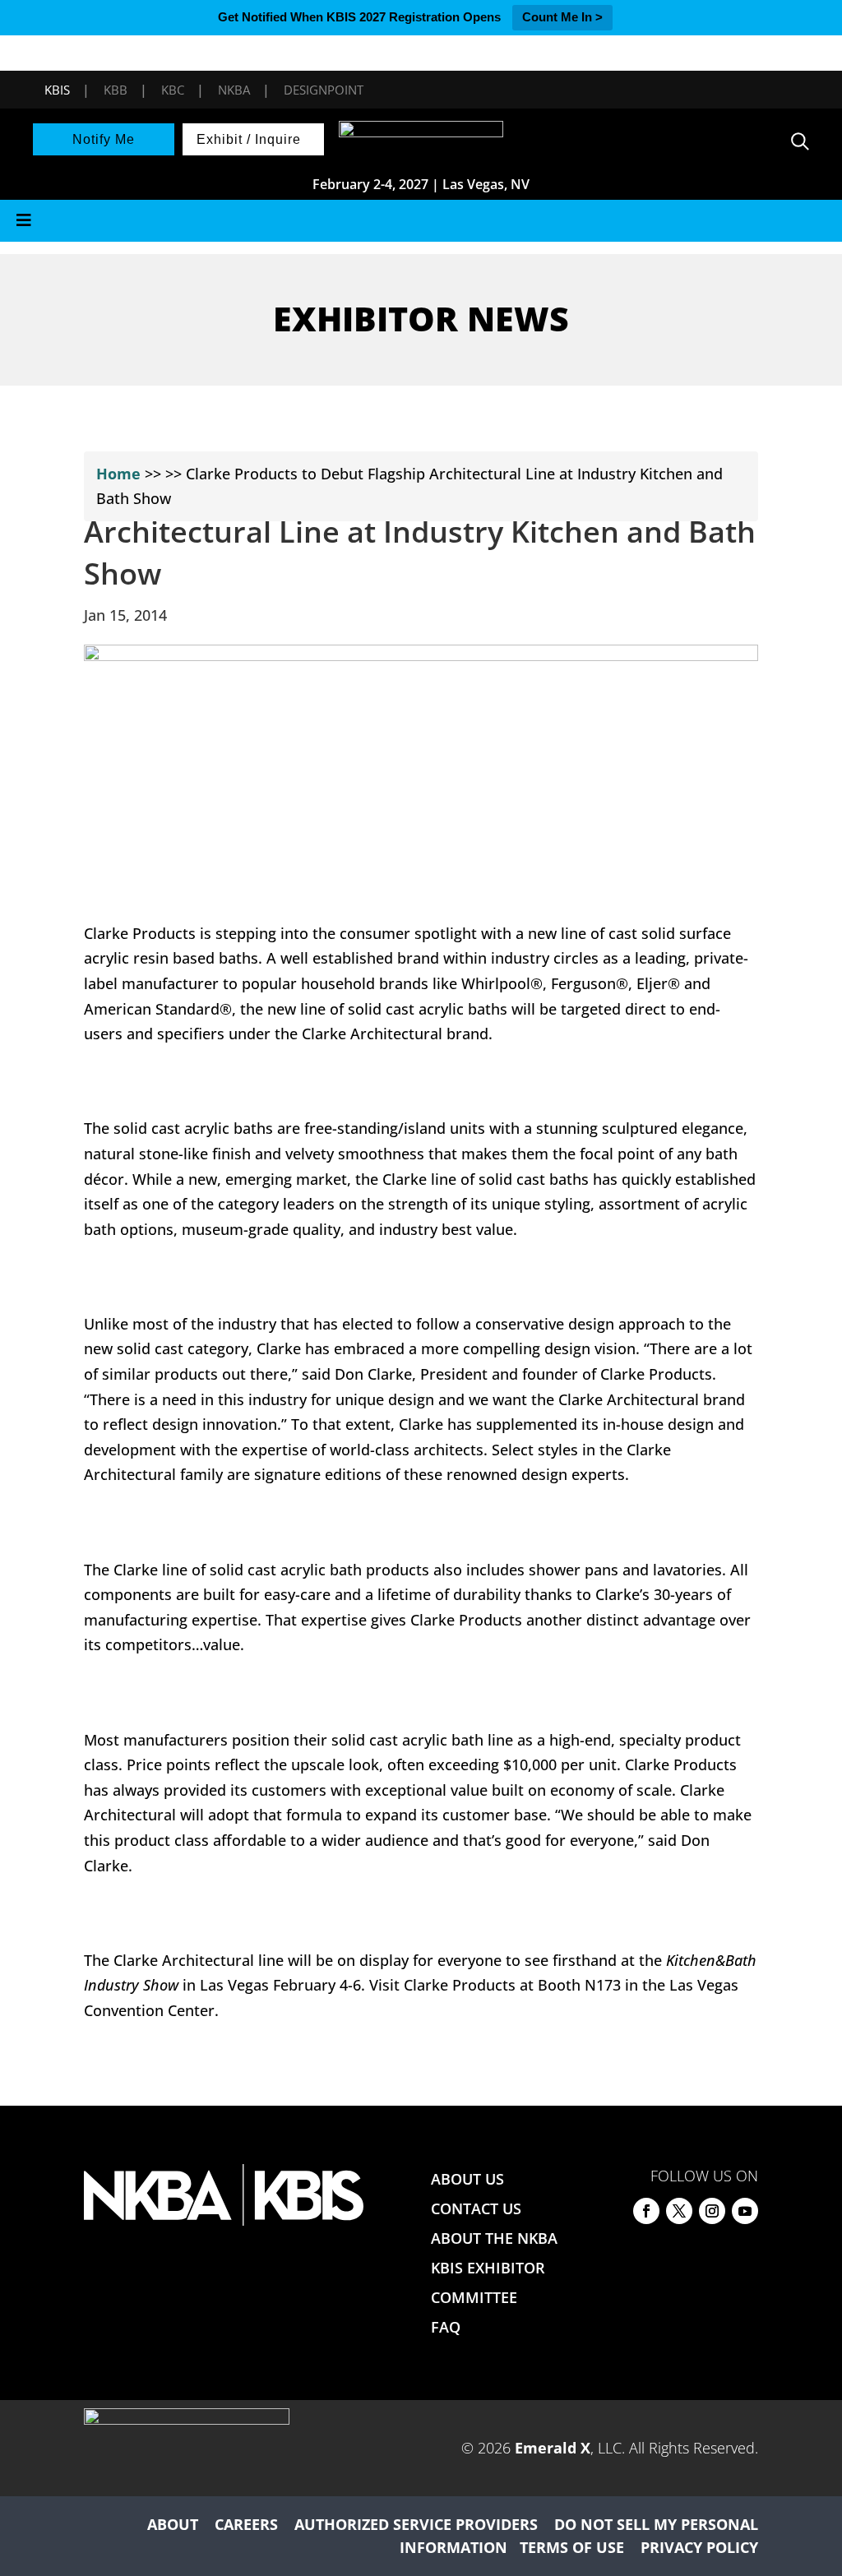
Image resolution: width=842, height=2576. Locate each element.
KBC (173, 90)
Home (118, 474)
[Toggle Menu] (421, 221)
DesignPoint (324, 90)
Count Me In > (562, 17)
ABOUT (173, 2524)
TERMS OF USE (572, 2547)
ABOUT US (467, 2179)
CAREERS (246, 2524)
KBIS (57, 90)
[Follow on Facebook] (646, 2211)
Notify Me (104, 139)
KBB (116, 90)
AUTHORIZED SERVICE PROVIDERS (416, 2524)
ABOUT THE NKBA (494, 2238)
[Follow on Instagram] (712, 2211)
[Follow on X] (679, 2211)
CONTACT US (476, 2208)
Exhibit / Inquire (249, 139)
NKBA (234, 90)
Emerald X (553, 2448)
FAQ (446, 2327)
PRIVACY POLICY (699, 2547)
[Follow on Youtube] (745, 2211)
